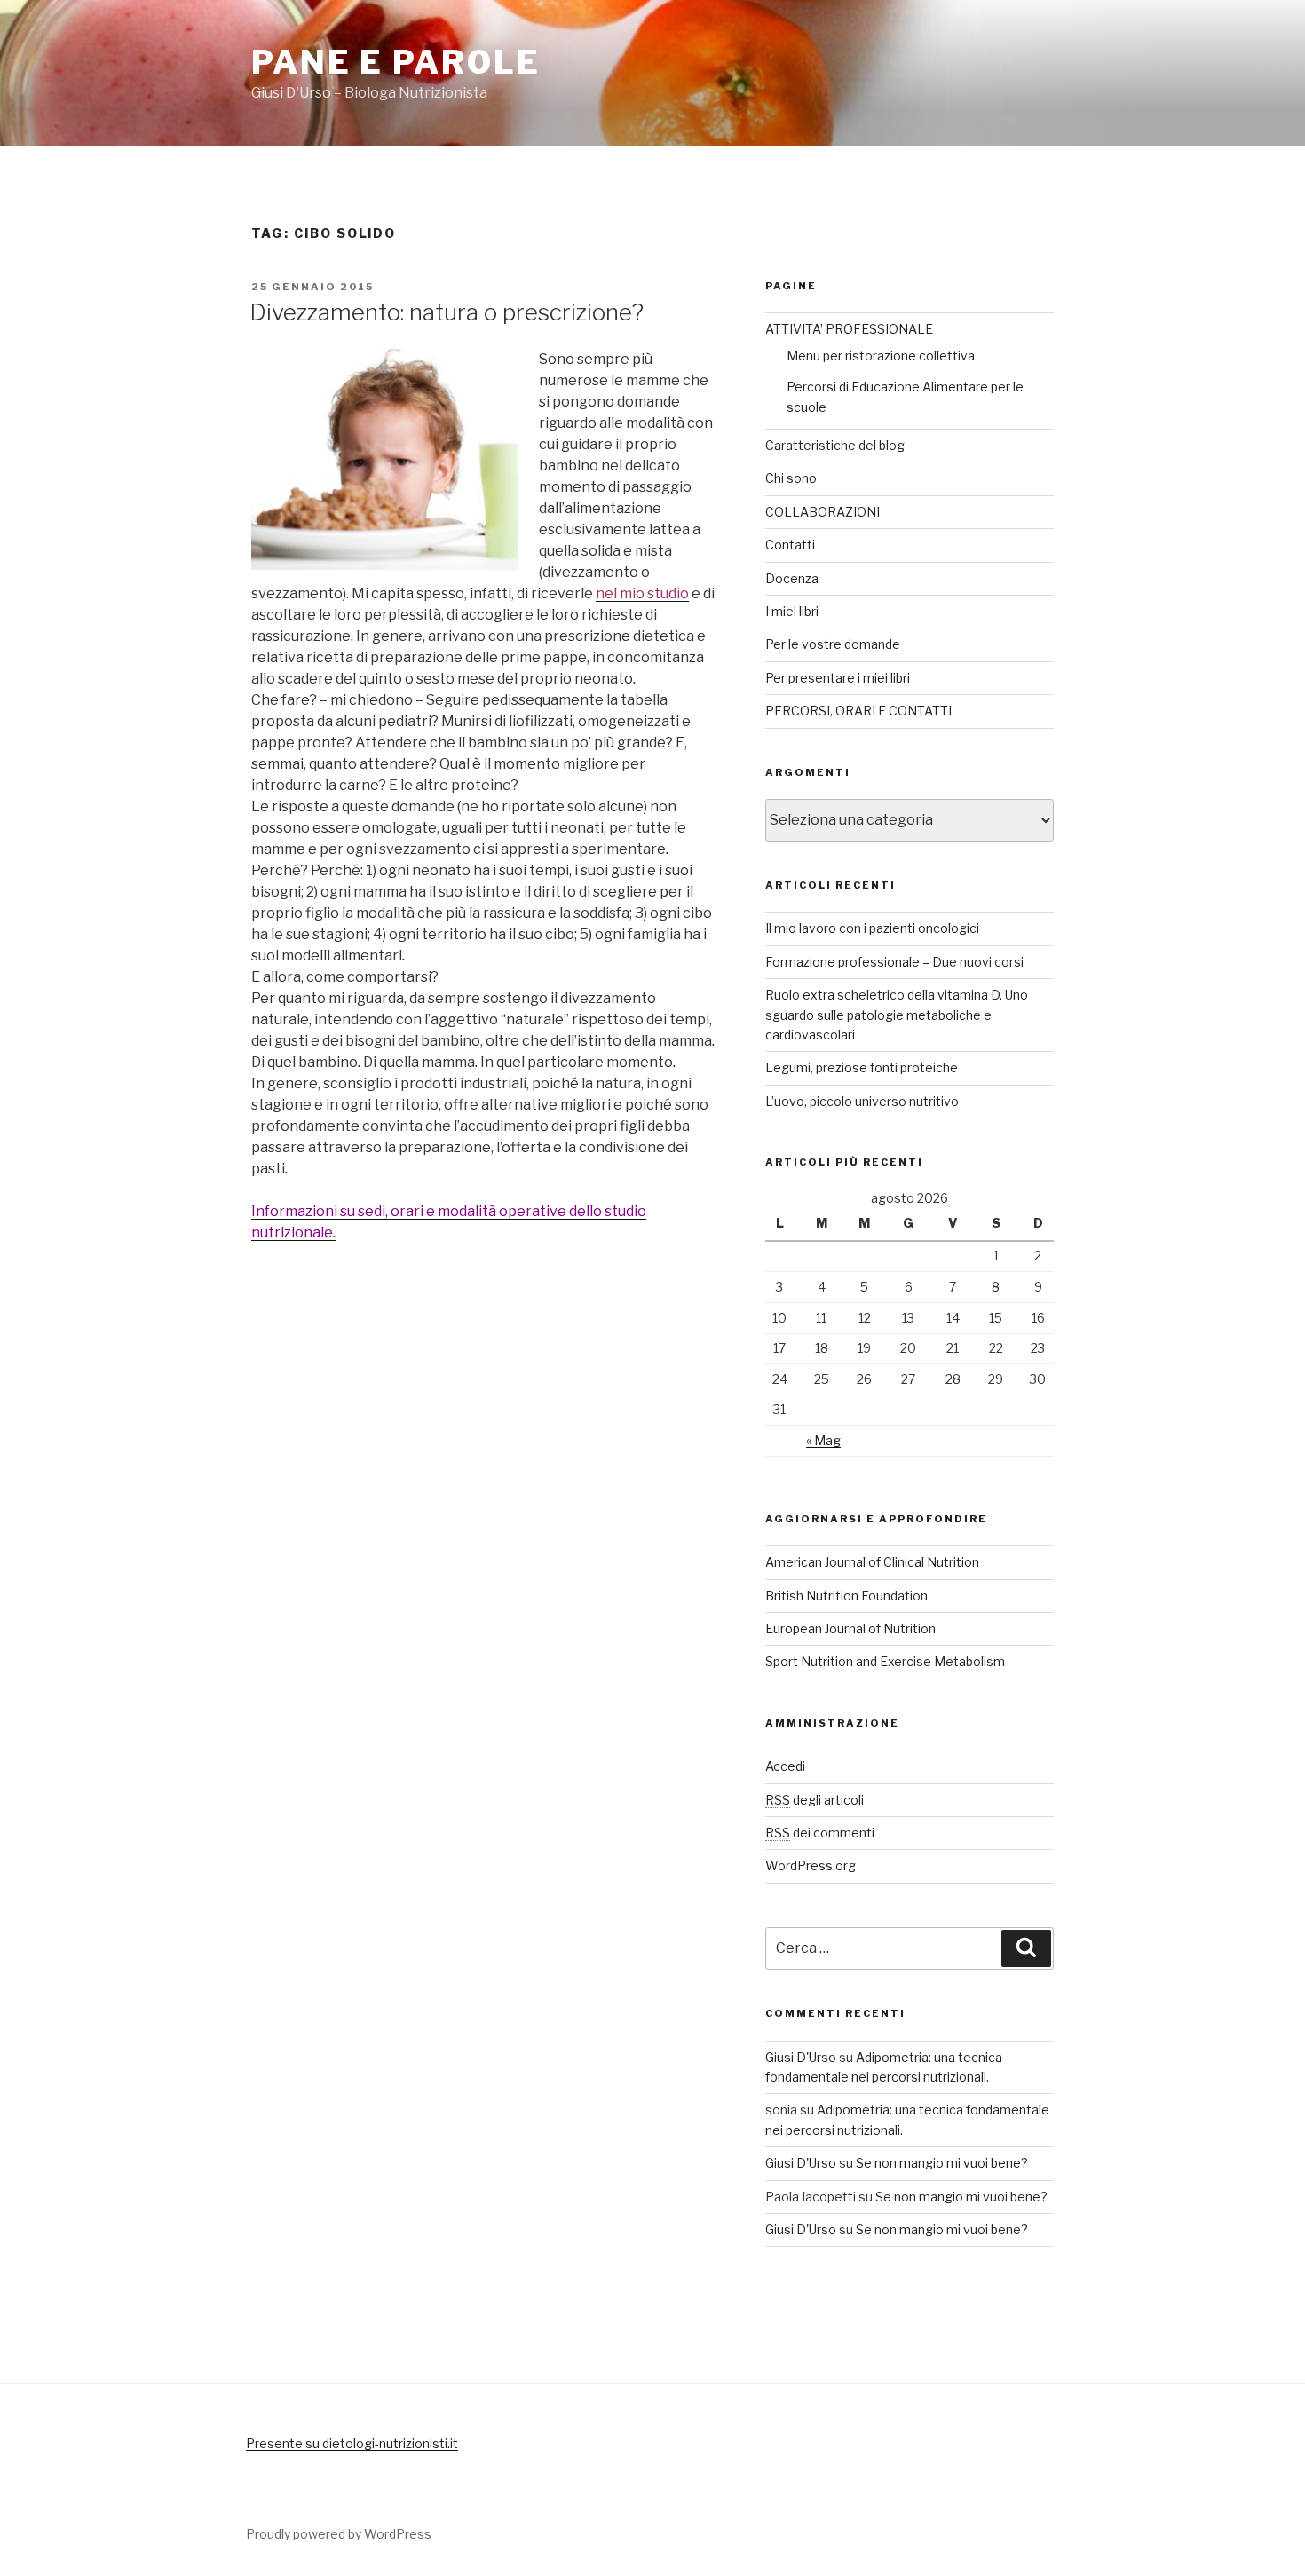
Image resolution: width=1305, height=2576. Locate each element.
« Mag (823, 1440)
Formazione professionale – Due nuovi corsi (894, 962)
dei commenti (820, 1833)
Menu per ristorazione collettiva (881, 356)
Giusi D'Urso (801, 2057)
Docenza (792, 578)
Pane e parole (395, 62)
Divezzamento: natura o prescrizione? (447, 312)
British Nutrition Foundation (846, 1596)
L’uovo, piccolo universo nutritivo (862, 1101)
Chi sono (791, 478)
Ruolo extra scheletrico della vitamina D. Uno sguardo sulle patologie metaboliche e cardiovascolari (897, 1015)
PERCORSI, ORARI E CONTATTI (858, 711)
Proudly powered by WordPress (339, 2534)
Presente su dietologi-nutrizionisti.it (352, 2443)
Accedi (785, 1766)
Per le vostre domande (833, 644)
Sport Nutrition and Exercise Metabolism (885, 1661)
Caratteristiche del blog (835, 445)
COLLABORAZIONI (823, 512)
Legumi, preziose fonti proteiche (862, 1067)
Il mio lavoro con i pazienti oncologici (872, 928)
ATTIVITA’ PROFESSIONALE (849, 329)
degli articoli (815, 1800)
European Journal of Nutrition (850, 1628)
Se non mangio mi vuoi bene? (942, 2163)
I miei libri (792, 611)
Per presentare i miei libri (838, 678)
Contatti (790, 545)
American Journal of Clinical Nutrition (872, 1562)
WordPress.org (811, 1865)
